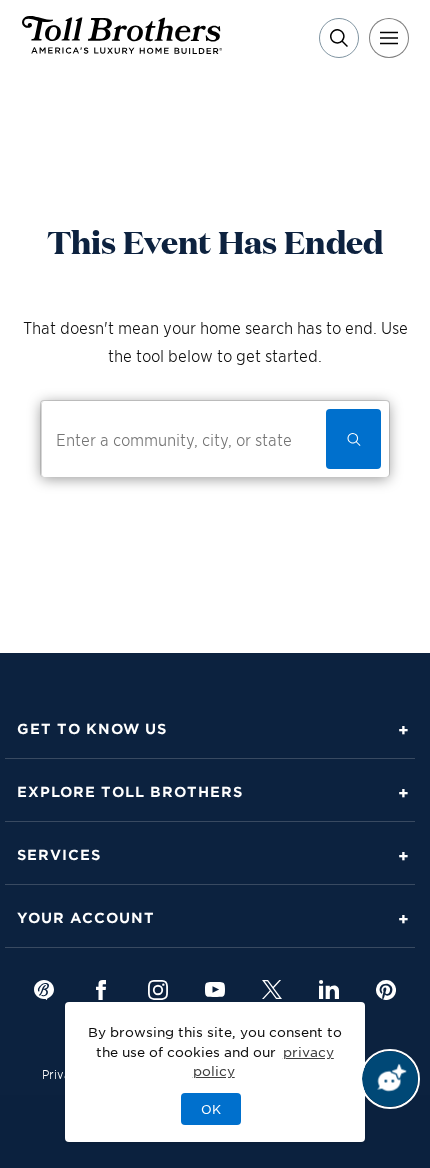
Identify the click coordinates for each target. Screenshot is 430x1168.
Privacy (62, 1073)
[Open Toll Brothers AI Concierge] (390, 1079)
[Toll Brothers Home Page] (122, 47)
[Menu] (389, 38)
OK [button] (211, 1109)
